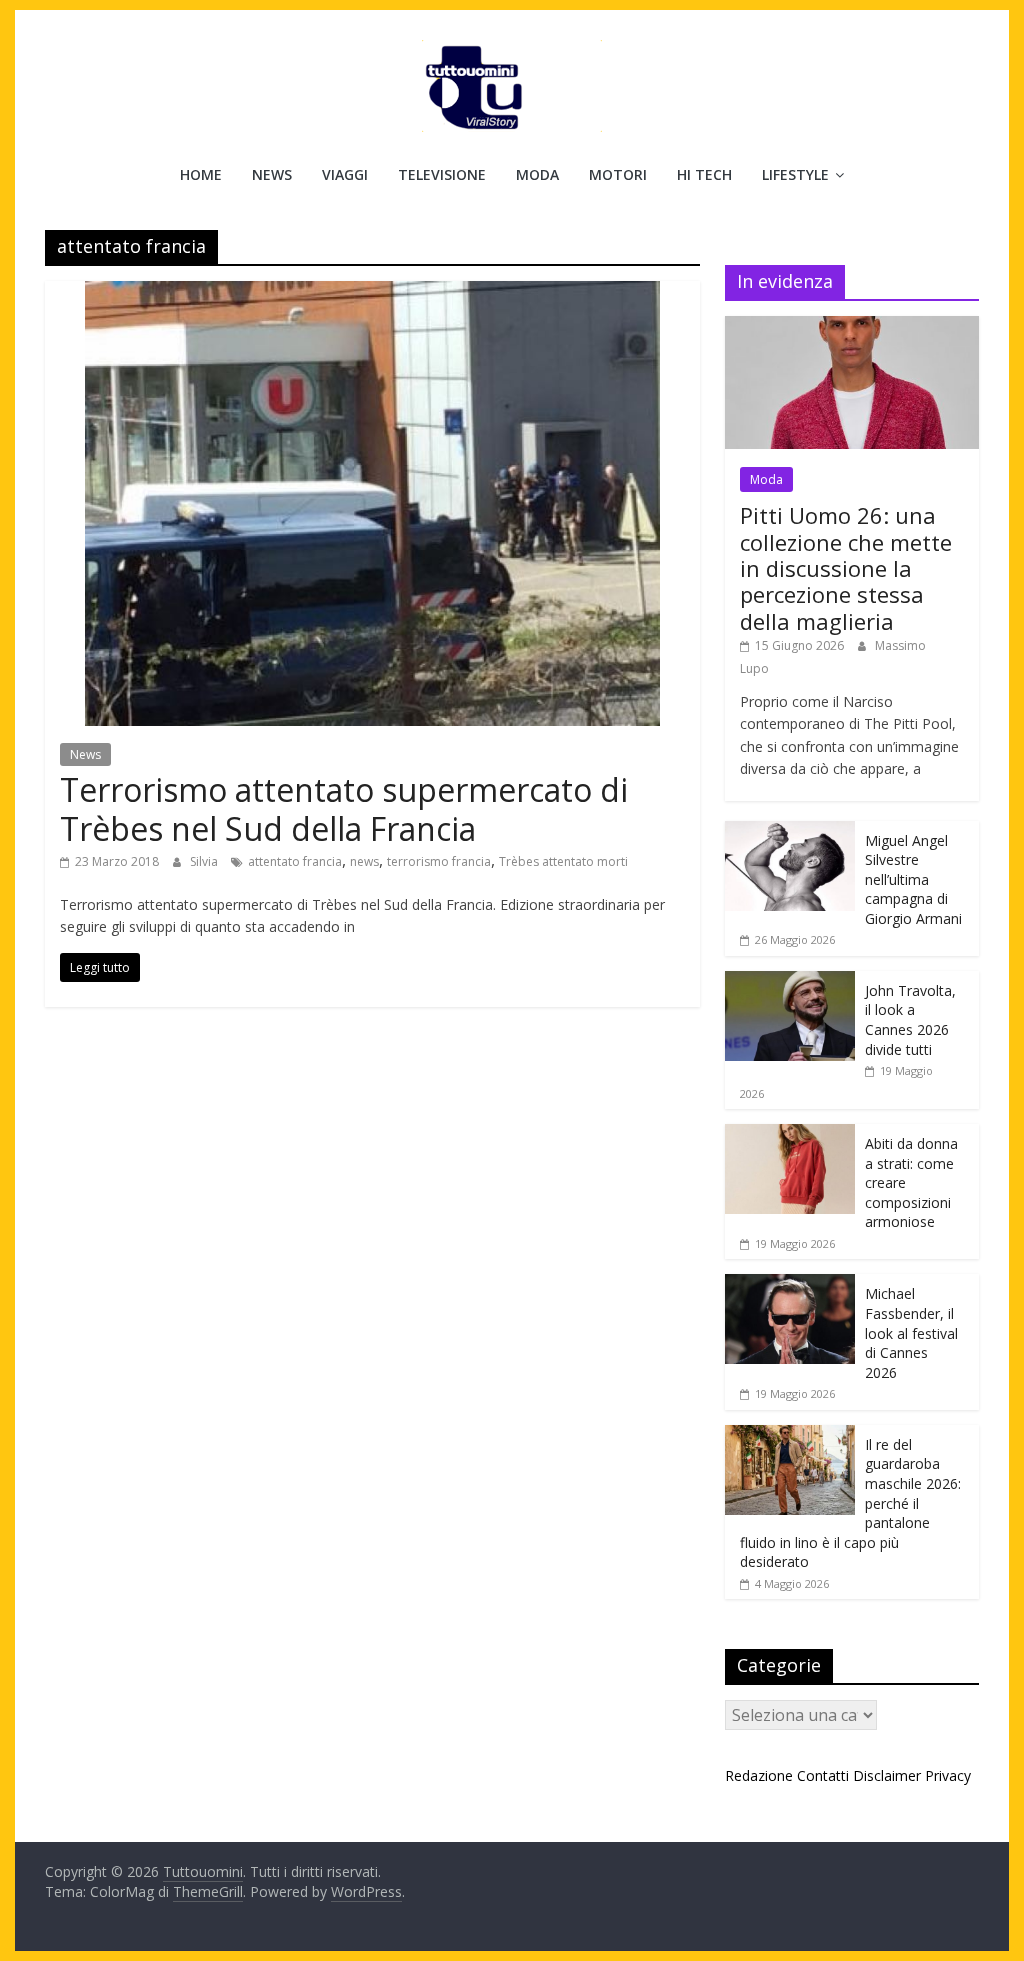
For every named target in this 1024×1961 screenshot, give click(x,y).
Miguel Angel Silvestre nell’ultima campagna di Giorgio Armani (913, 879)
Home (201, 174)
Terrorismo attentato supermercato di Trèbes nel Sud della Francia (344, 808)
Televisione (442, 174)
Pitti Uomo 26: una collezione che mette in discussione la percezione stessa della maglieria (846, 568)
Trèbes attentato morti (563, 861)
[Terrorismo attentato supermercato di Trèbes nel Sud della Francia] (372, 293)
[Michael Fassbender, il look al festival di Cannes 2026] (790, 1284)
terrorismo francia (439, 861)
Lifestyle (795, 174)
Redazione (759, 1775)
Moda (537, 174)
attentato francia (295, 861)
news (364, 861)
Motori (618, 174)
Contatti (823, 1775)
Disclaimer (887, 1775)
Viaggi (345, 174)
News (272, 174)
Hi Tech (704, 174)
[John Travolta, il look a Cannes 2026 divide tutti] (790, 981)
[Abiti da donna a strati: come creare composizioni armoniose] (790, 1134)
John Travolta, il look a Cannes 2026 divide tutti (910, 1020)
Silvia (205, 861)
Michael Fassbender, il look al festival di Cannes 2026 (911, 1332)
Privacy (948, 1775)
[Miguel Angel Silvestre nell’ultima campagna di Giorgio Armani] (790, 831)
